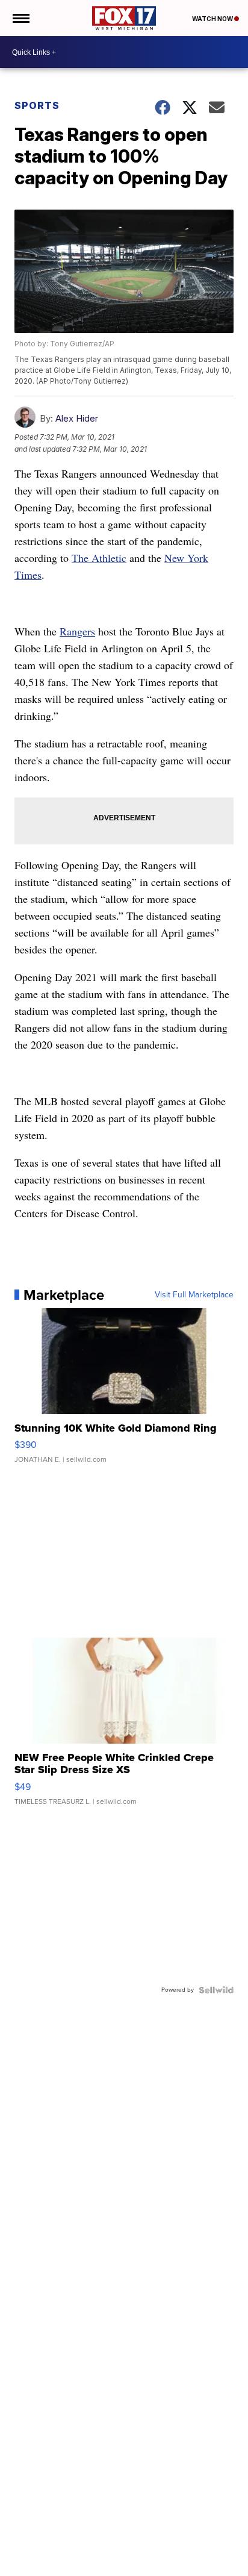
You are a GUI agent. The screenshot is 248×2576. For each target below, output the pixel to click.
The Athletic (99, 558)
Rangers (77, 631)
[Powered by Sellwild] (216, 1990)
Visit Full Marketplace (194, 1295)
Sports (37, 105)
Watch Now (213, 19)
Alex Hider (77, 418)
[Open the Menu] (20, 18)
